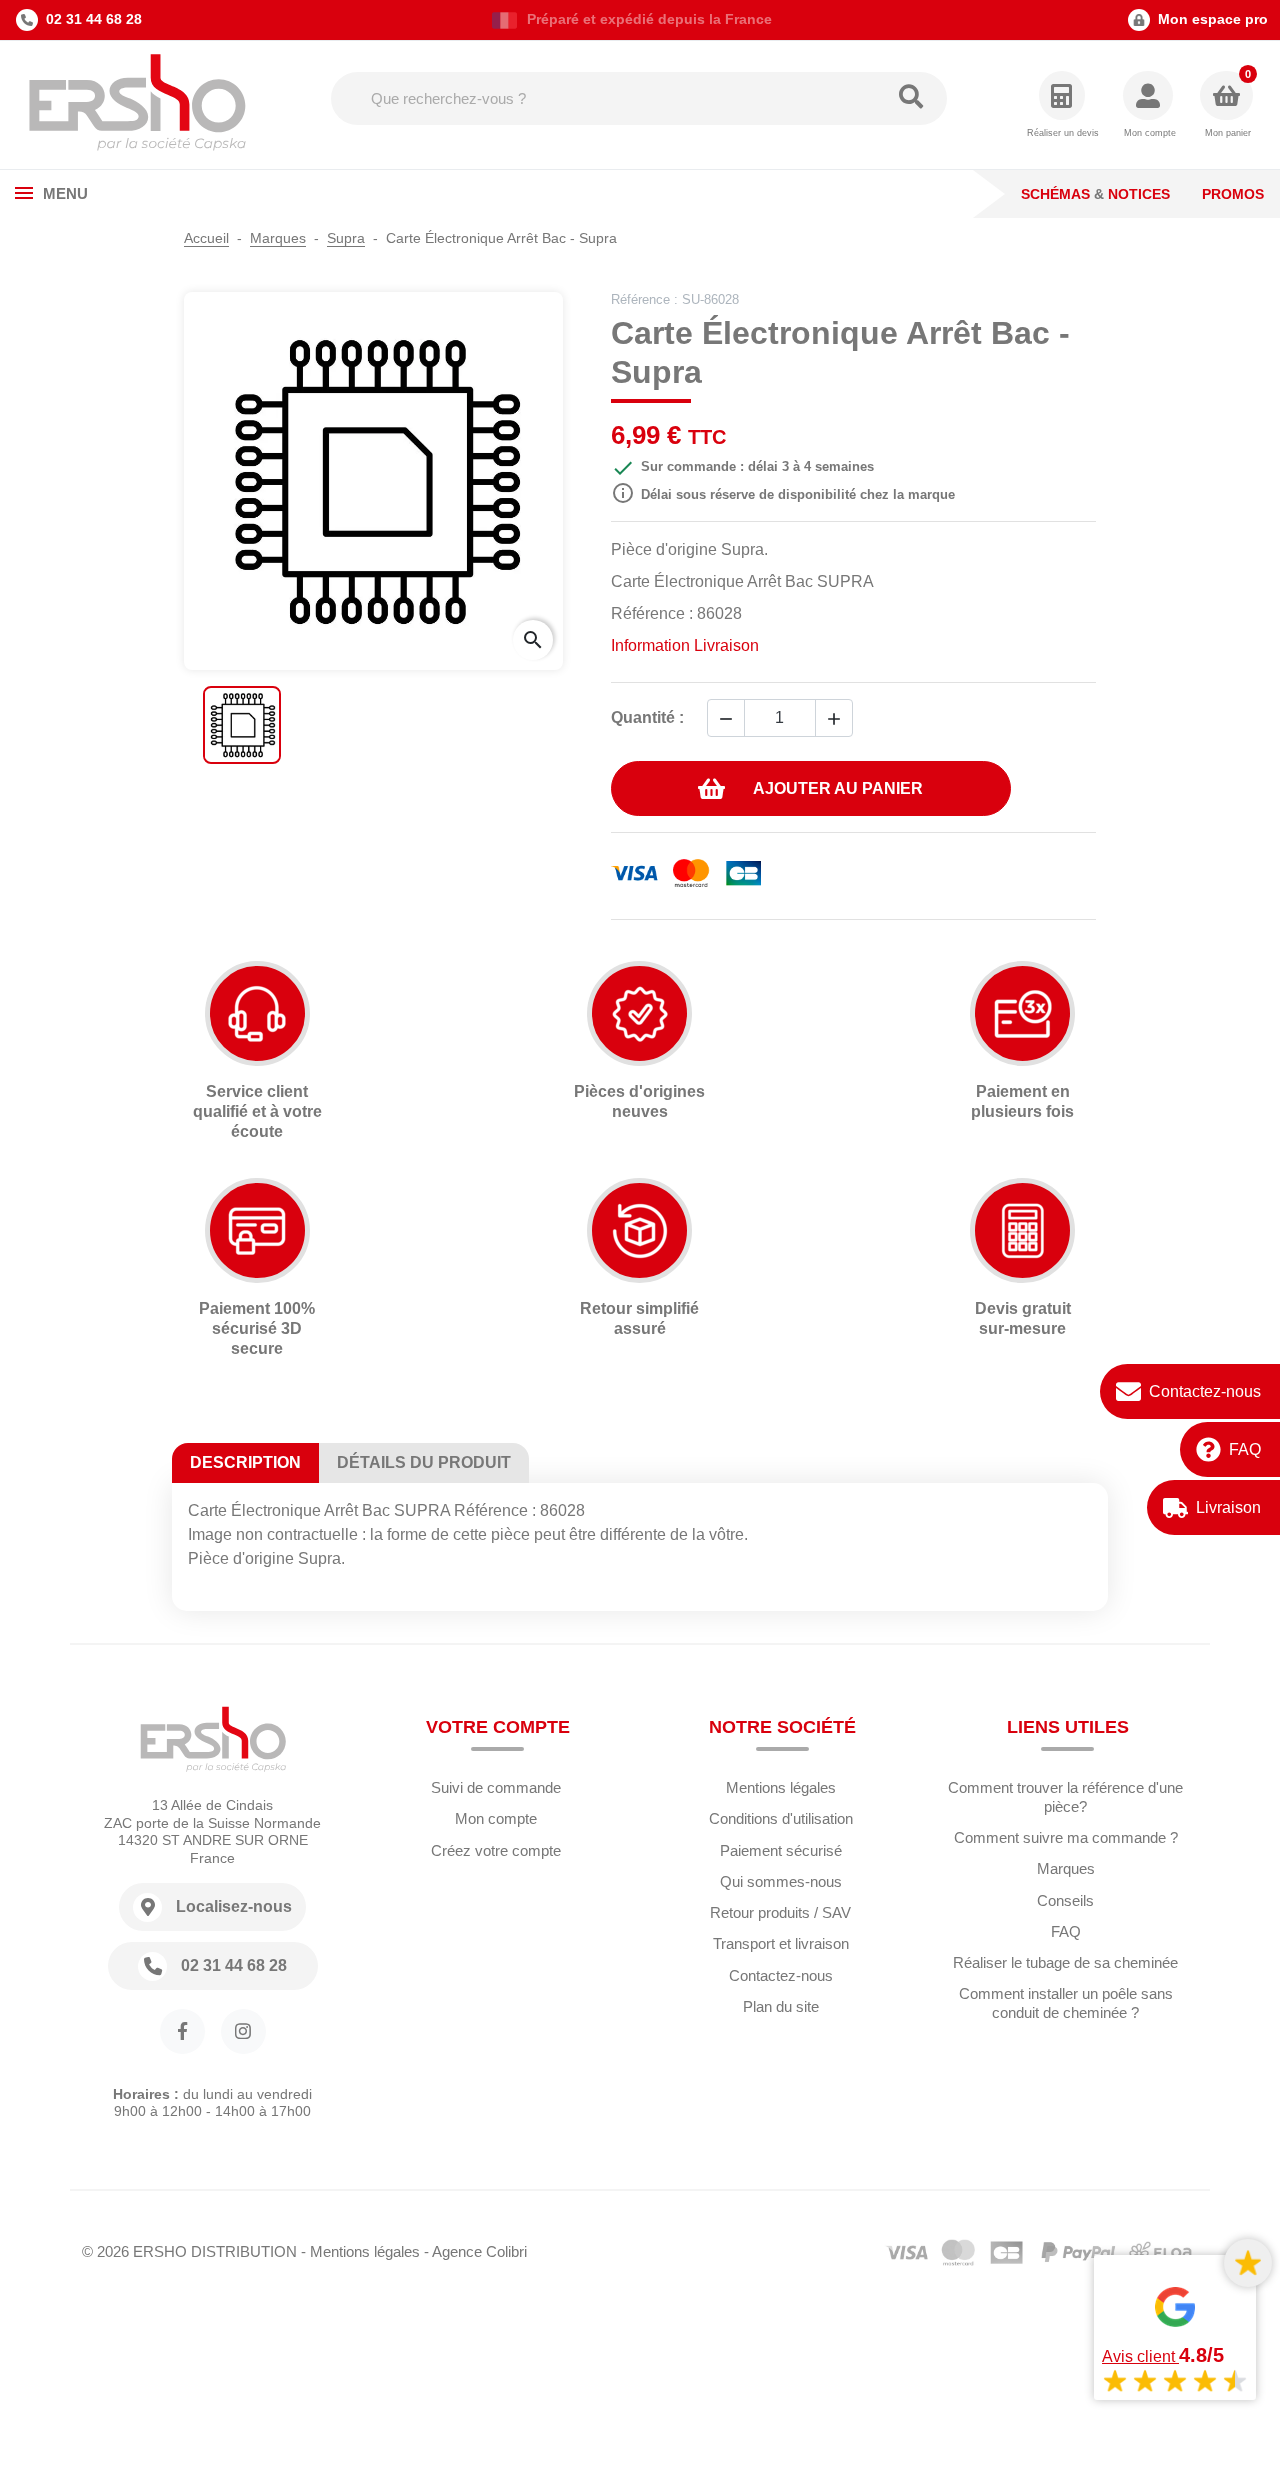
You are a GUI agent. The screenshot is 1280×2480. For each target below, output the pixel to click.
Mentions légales (781, 1787)
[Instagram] (243, 2031)
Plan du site (781, 2006)
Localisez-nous (234, 1906)
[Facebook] (182, 2031)
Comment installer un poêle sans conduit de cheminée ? (1066, 2003)
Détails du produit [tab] (424, 1462)
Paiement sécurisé (781, 1850)
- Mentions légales (360, 2251)
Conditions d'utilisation (781, 1818)
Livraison (1228, 1507)
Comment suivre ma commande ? (1066, 1837)
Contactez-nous (1205, 1391)
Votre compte (498, 1727)
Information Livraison (685, 645)
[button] (1149, 105)
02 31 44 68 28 (94, 19)
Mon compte (496, 1818)
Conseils (1065, 1900)
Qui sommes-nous (781, 1881)
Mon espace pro (1213, 19)
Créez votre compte (496, 1850)
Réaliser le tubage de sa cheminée (1065, 1962)
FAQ (1245, 1449)
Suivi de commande (496, 1787)
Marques (1066, 1868)
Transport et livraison (781, 1943)
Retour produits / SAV (780, 1912)
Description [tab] (245, 1462)
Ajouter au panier (838, 788)
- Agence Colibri (475, 2251)
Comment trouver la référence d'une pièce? (1065, 1797)
